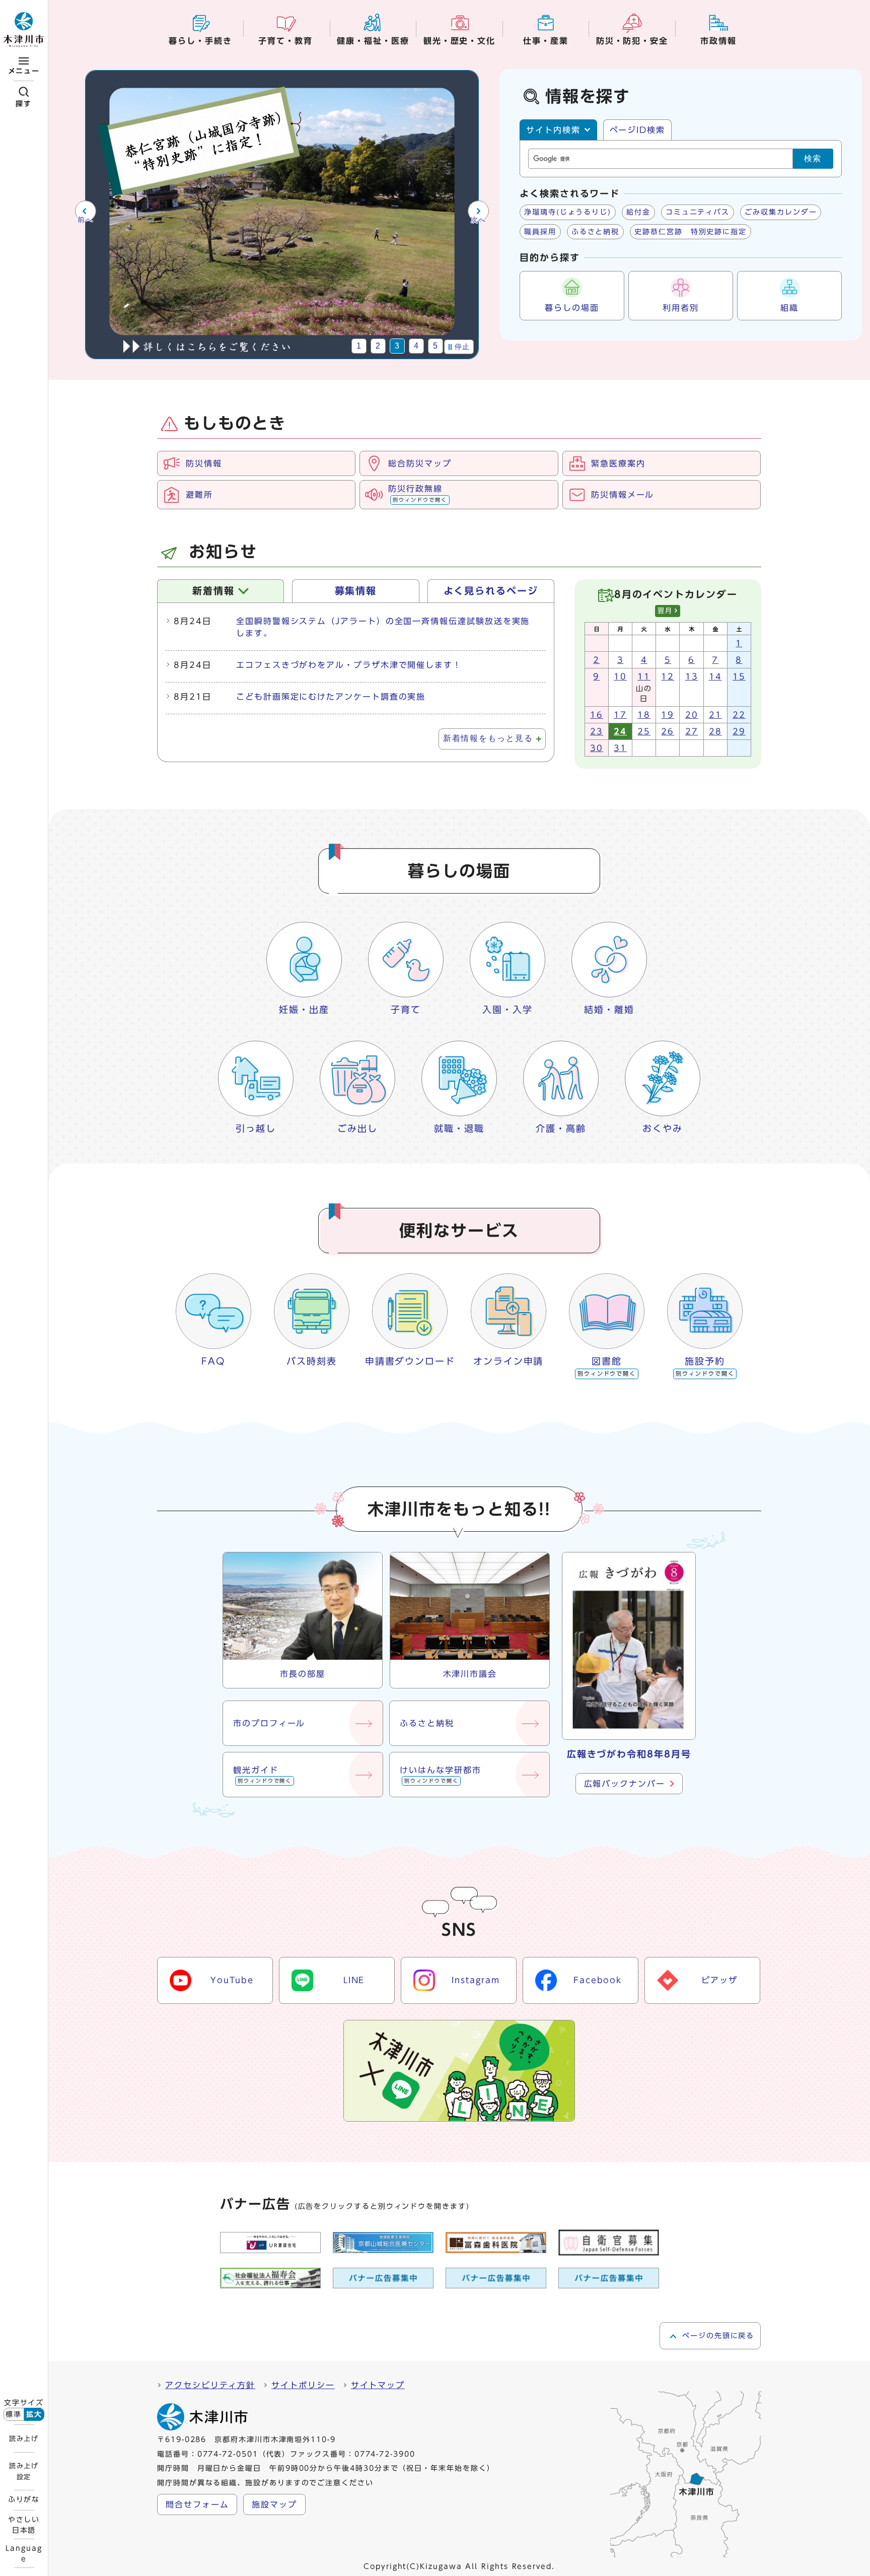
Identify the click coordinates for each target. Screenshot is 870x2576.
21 (715, 715)
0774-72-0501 (228, 2454)
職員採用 (540, 232)
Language (24, 2553)
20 (692, 715)
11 (644, 676)
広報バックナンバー (625, 1784)
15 (739, 676)
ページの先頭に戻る (718, 2336)
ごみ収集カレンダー (781, 212)
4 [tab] (417, 346)
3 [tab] (397, 346)
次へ (479, 220)
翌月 (665, 611)
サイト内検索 (553, 130)
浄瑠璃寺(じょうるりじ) (568, 212)
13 (692, 676)
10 (620, 676)
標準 (14, 2414)
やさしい (24, 2525)
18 (644, 715)
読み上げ (24, 2438)
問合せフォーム (197, 2504)
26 (668, 731)
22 (739, 715)
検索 (813, 158)
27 (692, 731)
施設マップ (274, 2504)
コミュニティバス (698, 212)
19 (668, 715)
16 (597, 715)
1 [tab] (359, 346)
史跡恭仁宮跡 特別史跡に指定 (691, 232)
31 (620, 748)
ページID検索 (637, 130)
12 (668, 676)
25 (644, 731)
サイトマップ (378, 2385)
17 (620, 715)
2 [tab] (378, 346)
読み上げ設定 (24, 2471)
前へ (85, 220)
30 (597, 748)
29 (739, 731)
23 (597, 731)
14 (715, 676)
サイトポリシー (303, 2385)
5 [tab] (436, 346)
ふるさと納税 (596, 232)
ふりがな (24, 2499)
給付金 (638, 212)
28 (715, 731)
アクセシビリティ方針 (210, 2385)
